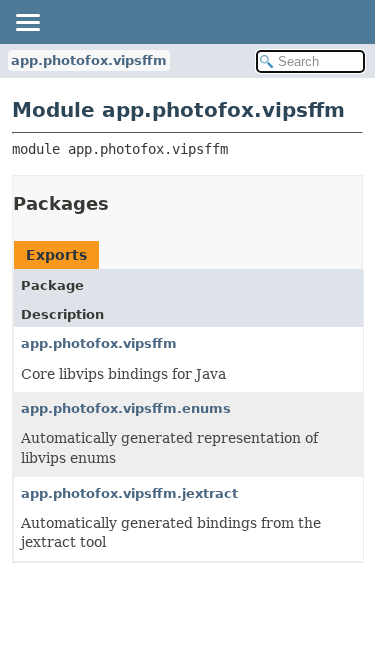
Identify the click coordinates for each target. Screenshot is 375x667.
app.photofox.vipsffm (89, 60)
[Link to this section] (123, 203)
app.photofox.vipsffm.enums (126, 408)
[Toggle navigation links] (27, 22)
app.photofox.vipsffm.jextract (129, 493)
